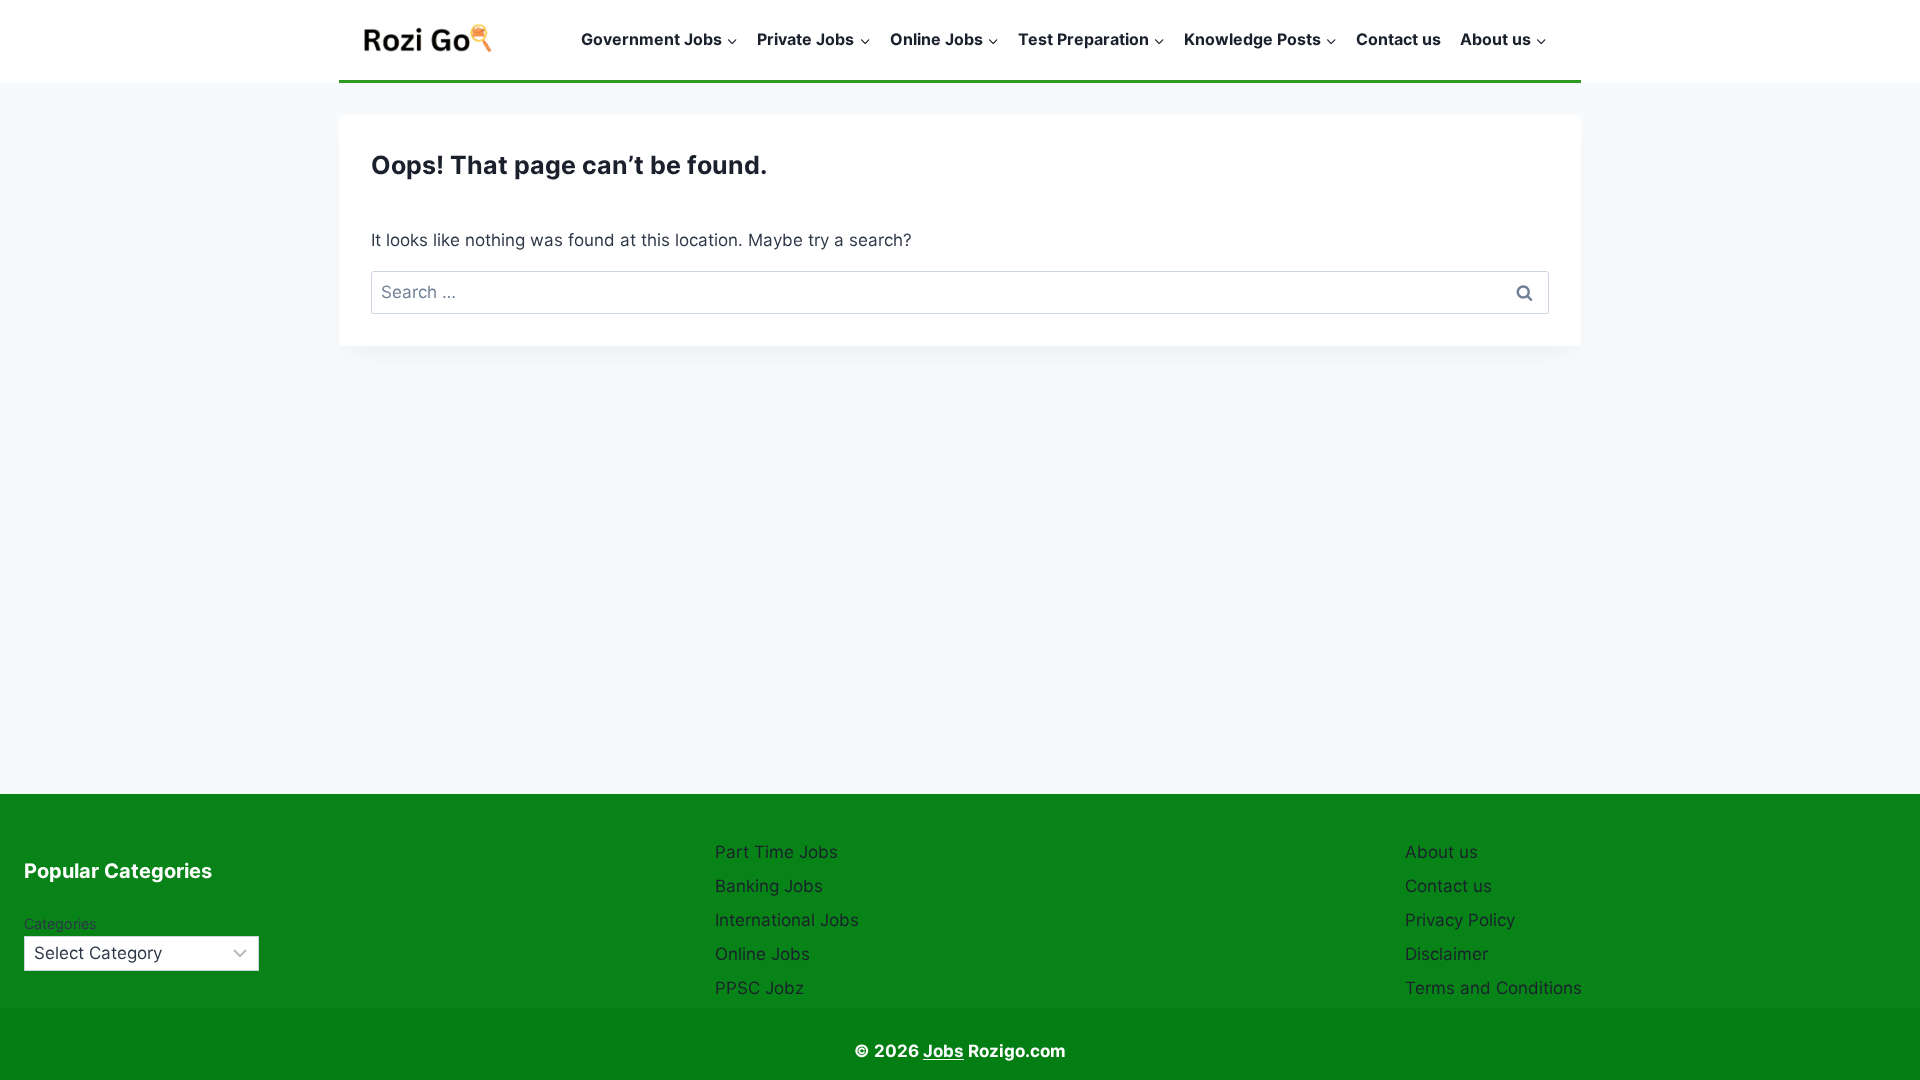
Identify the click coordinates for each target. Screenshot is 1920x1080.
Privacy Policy (1460, 920)
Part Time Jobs (776, 852)
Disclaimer (1446, 954)
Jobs (943, 1051)
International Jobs (787, 920)
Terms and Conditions (1493, 988)
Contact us (1398, 39)
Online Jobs (762, 954)
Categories (60, 923)
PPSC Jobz (759, 988)
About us (1441, 852)
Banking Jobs (769, 886)
